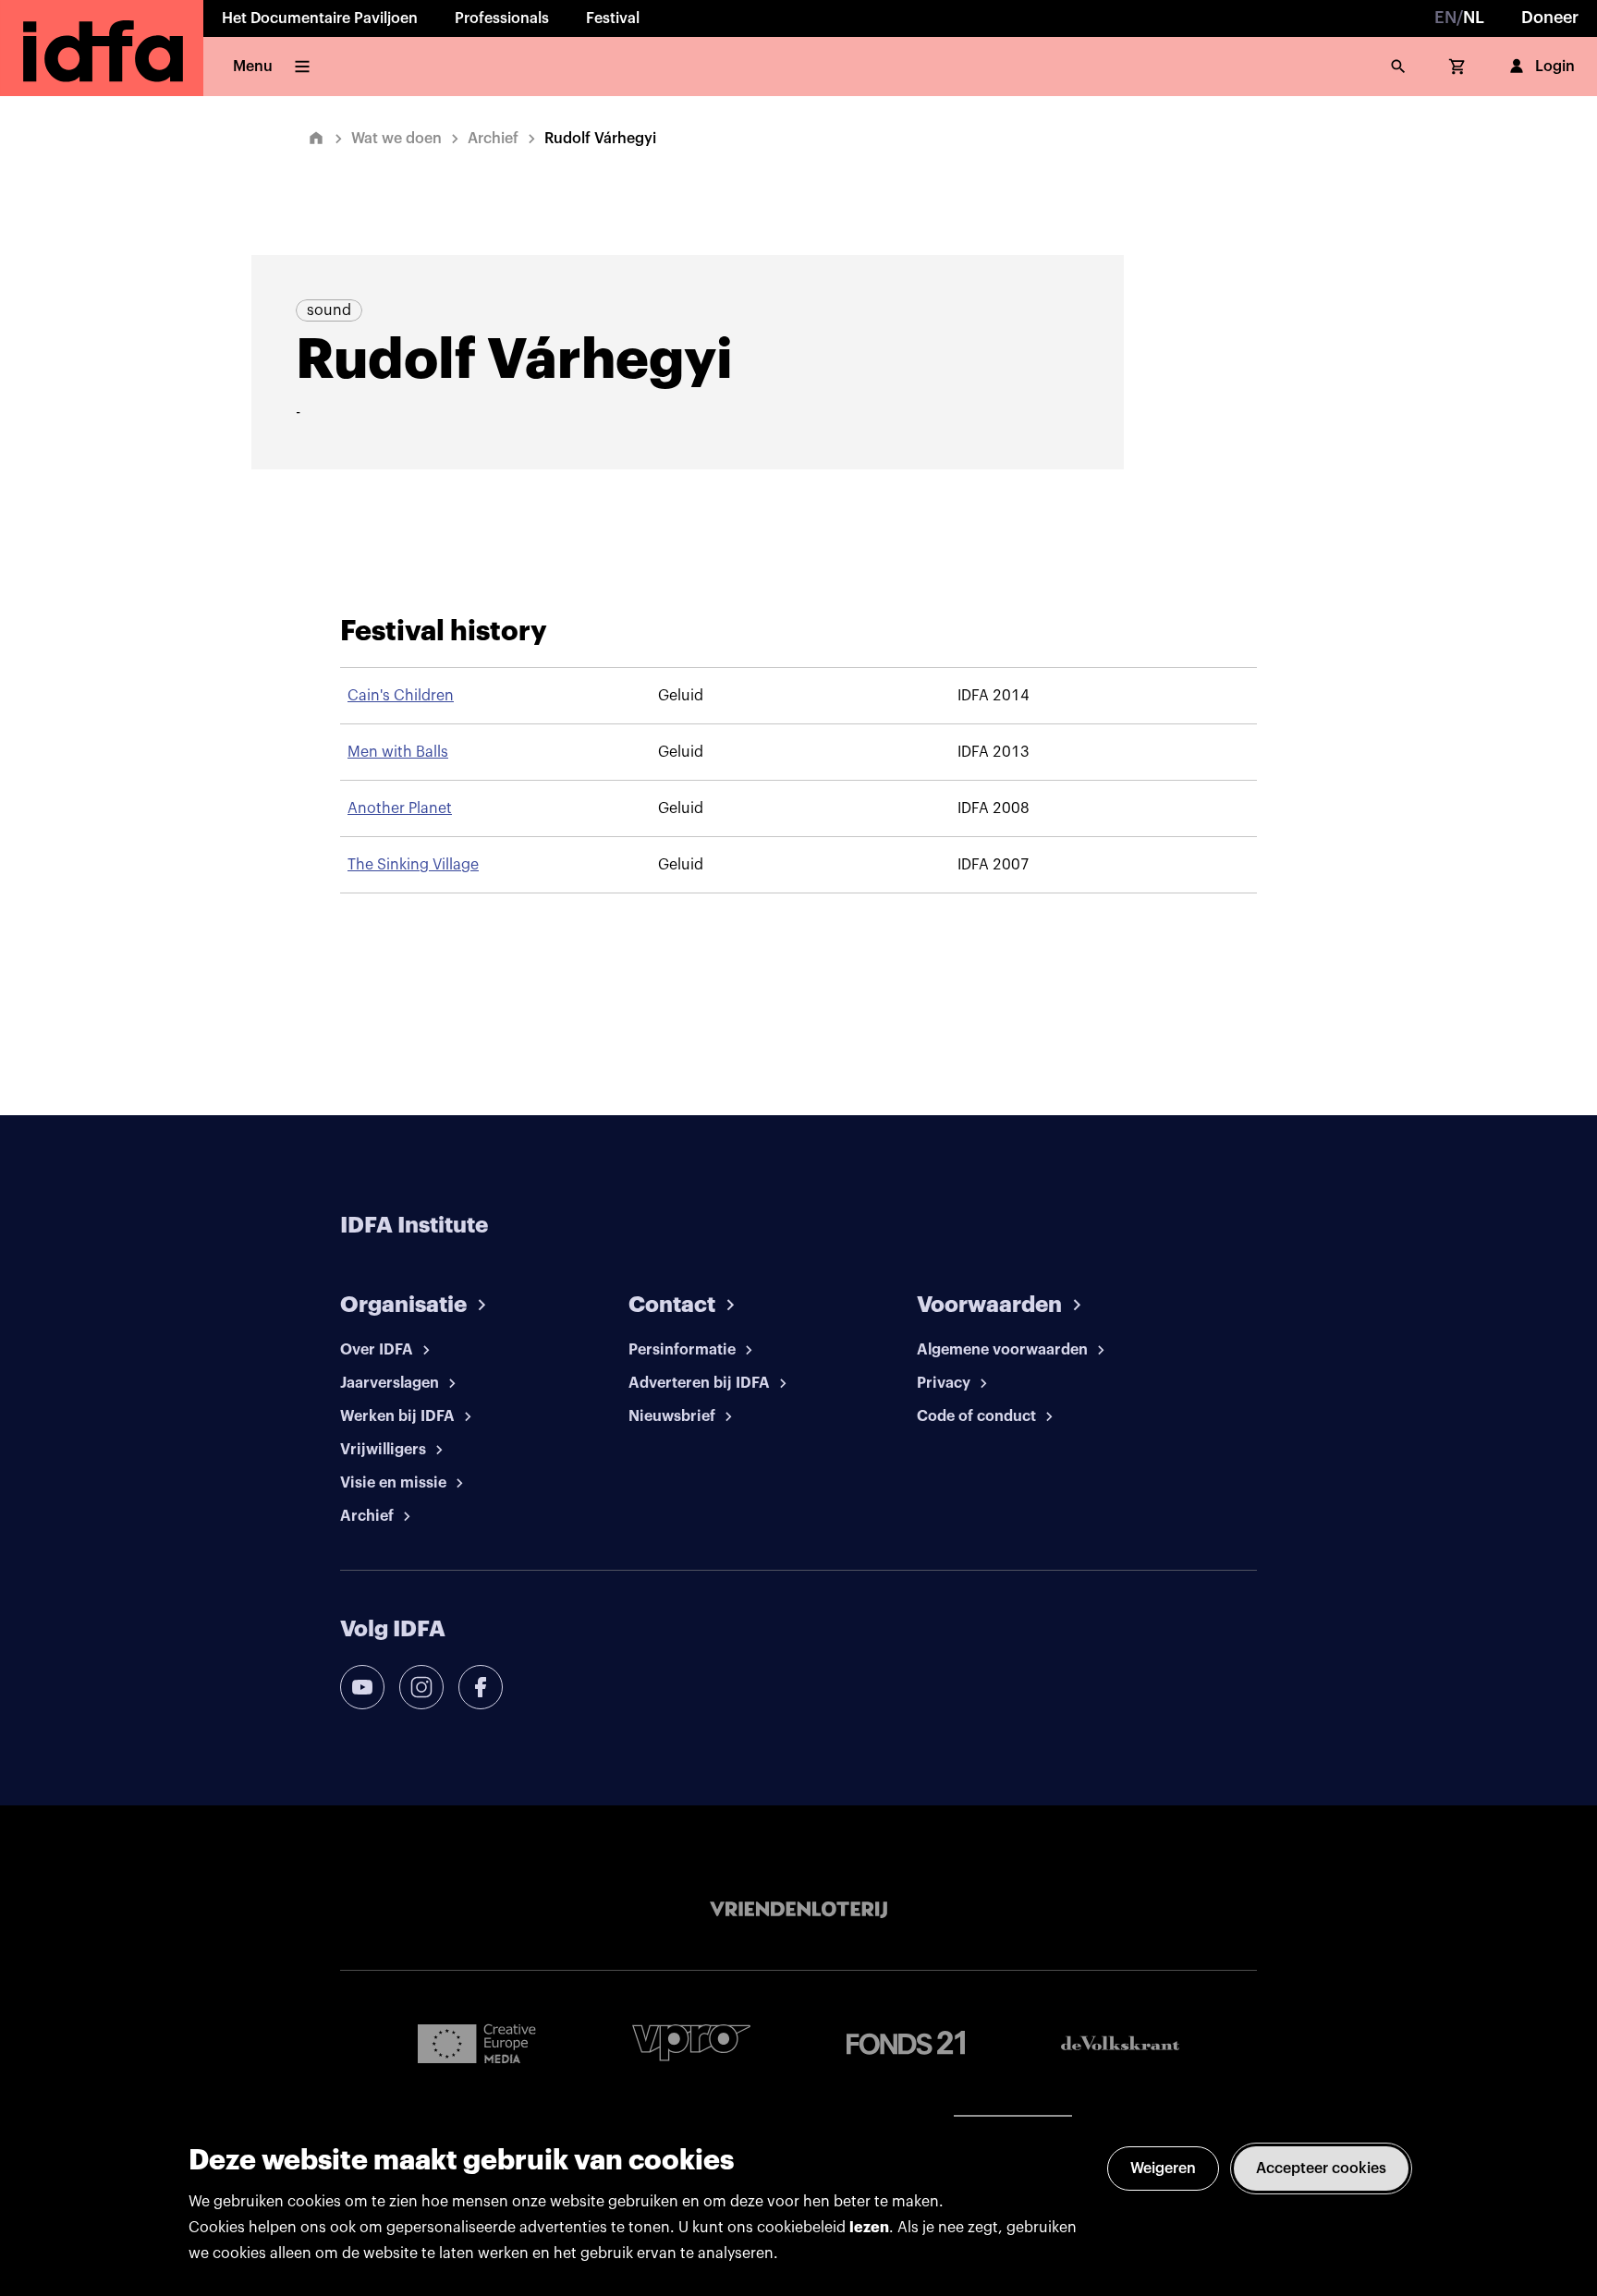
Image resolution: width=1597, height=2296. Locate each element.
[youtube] (362, 1687)
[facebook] (481, 1687)
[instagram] (421, 1687)
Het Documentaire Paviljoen (320, 18)
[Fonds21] (906, 2043)
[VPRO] (691, 2042)
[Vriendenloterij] (798, 1910)
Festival (613, 18)
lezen (869, 2228)
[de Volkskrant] (1120, 2043)
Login (1555, 67)
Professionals (502, 18)
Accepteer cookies (1321, 2168)
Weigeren (1163, 2168)
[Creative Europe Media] (477, 2043)
